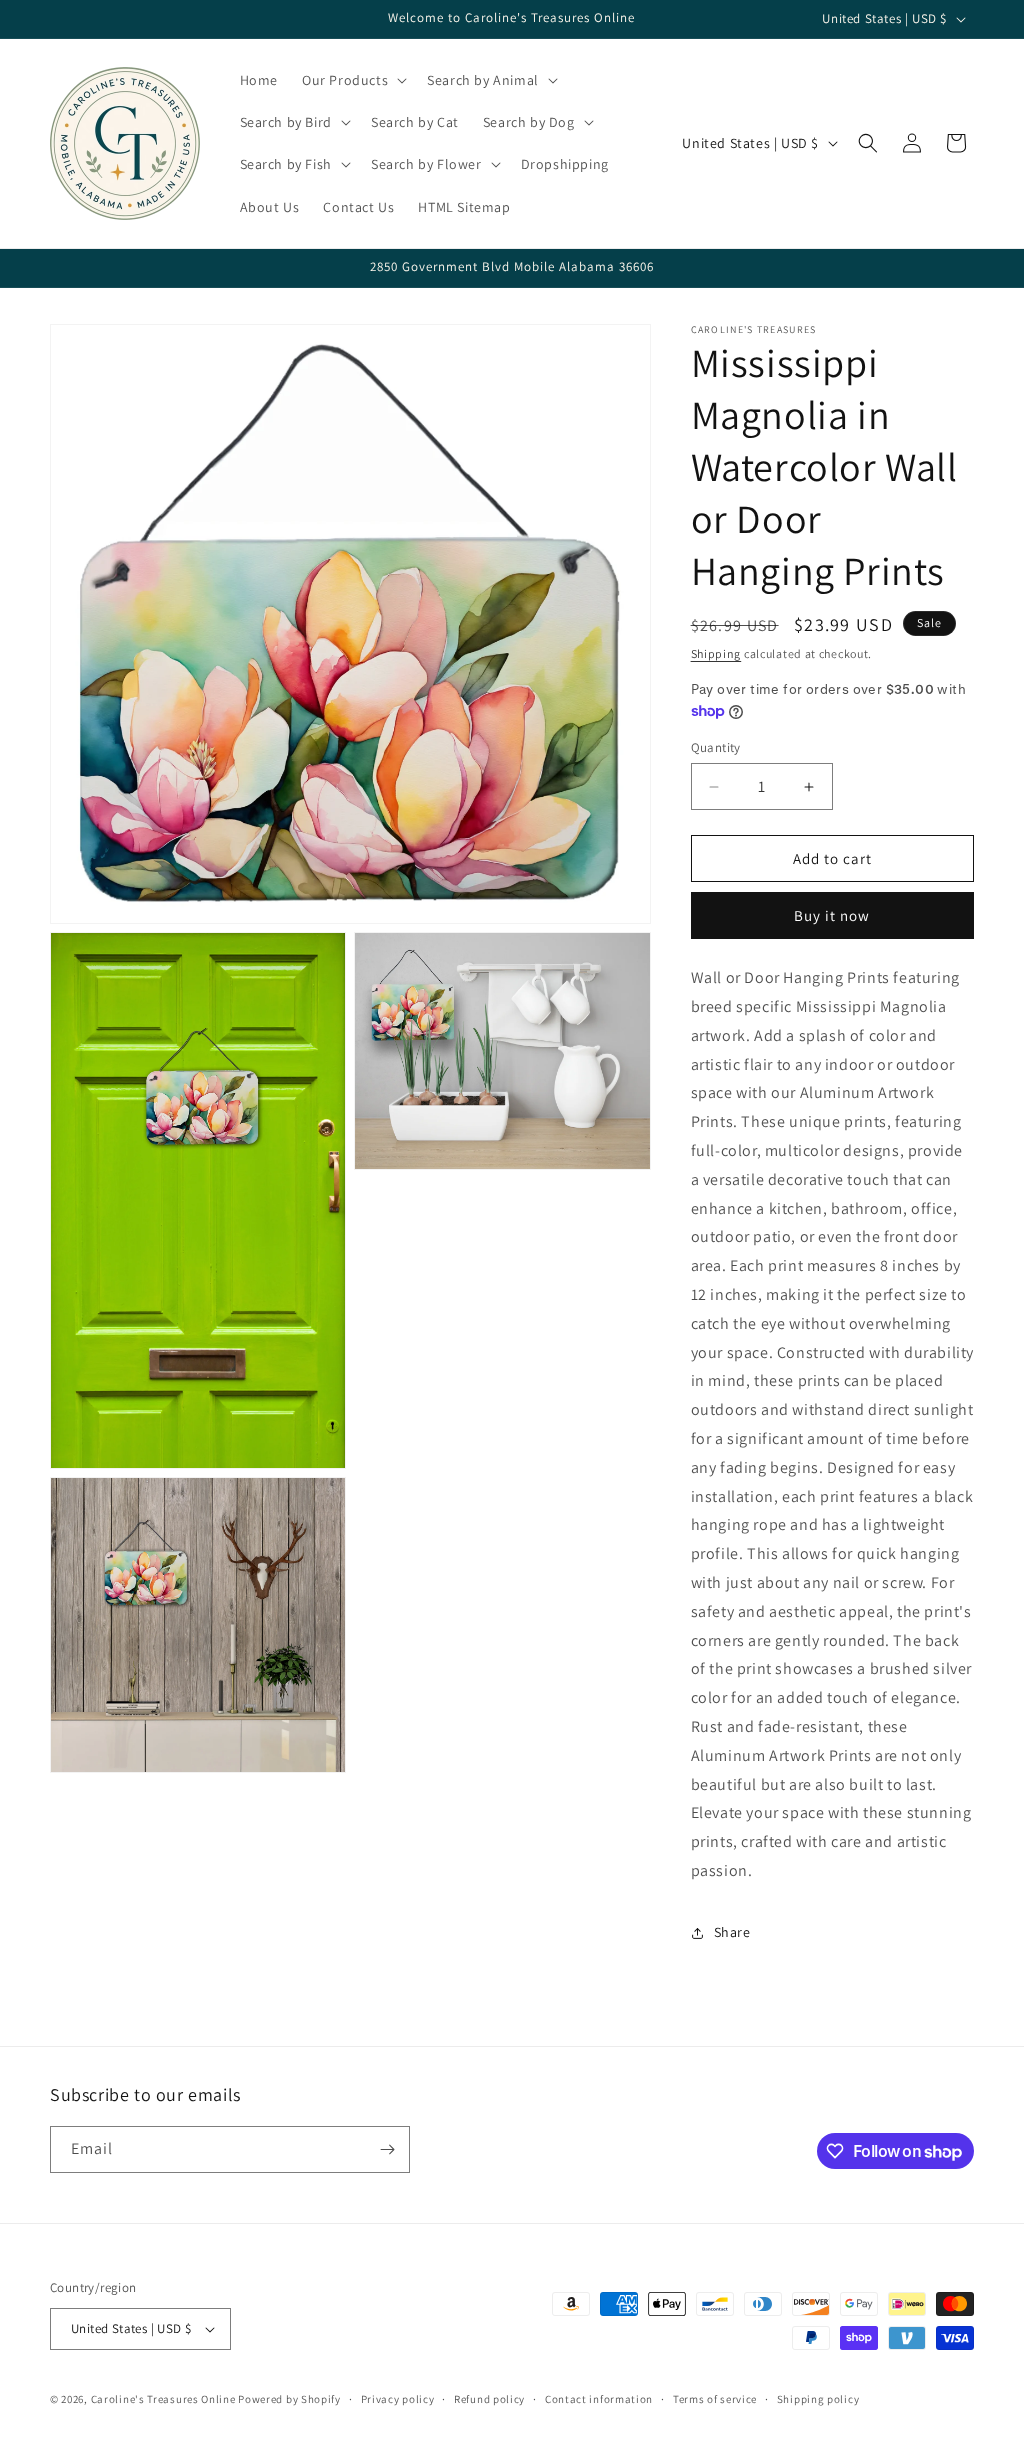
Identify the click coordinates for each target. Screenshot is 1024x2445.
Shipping (716, 653)
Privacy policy (398, 2399)
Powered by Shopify (289, 2399)
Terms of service (715, 2399)
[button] (352, 80)
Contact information (599, 2399)
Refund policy (489, 2399)
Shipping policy (818, 2399)
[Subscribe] (387, 2149)
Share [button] (732, 1932)
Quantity (716, 747)
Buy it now (832, 915)
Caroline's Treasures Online (163, 2399)
